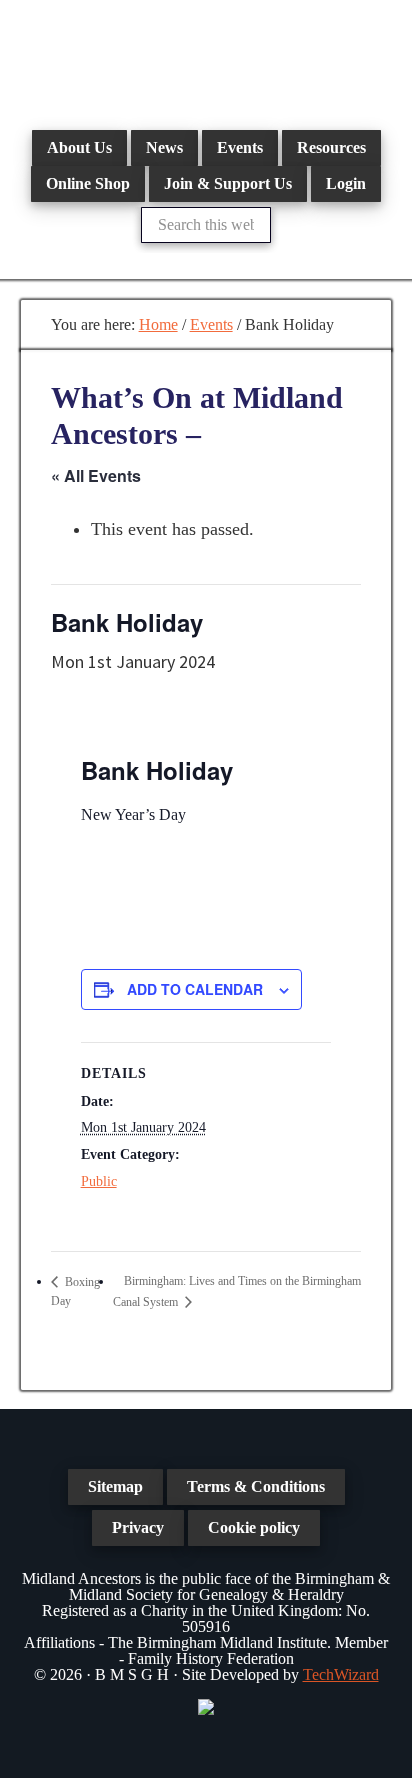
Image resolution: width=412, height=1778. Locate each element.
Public (99, 1181)
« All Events (96, 475)
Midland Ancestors (206, 60)
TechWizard (341, 1674)
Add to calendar (195, 989)
